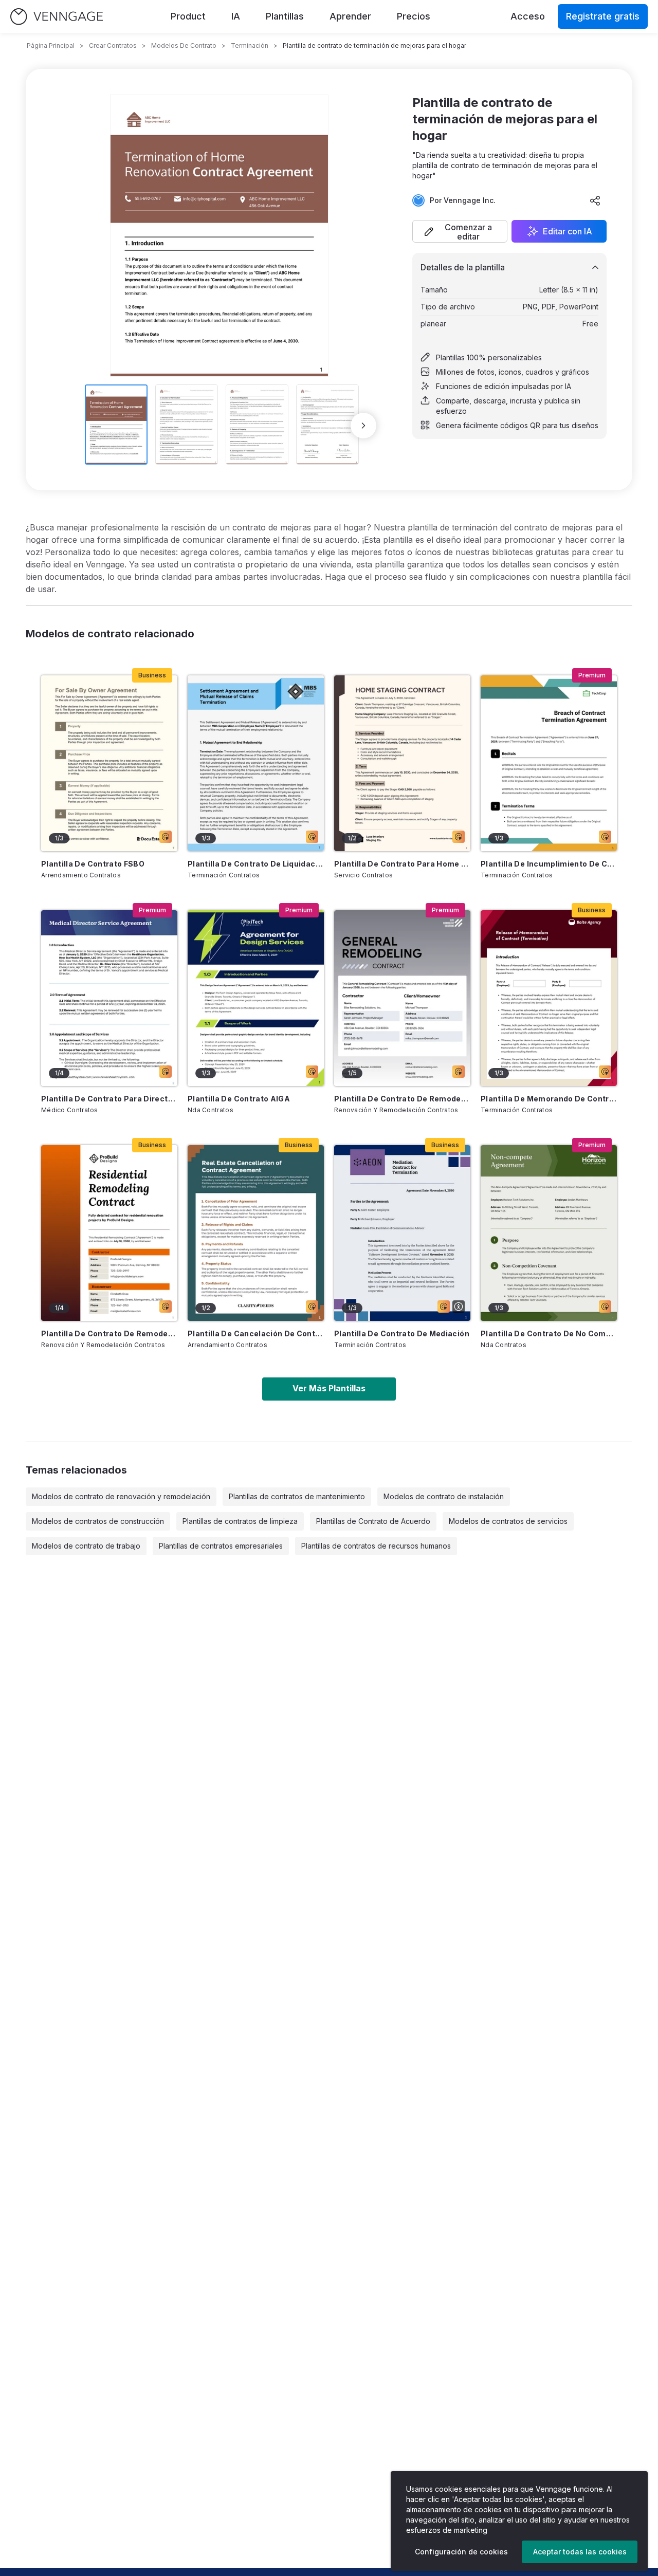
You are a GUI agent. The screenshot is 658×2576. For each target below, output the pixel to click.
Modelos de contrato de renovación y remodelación (121, 1496)
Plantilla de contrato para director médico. (109, 1099)
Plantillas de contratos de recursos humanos (376, 1546)
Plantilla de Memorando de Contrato (549, 1099)
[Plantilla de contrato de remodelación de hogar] (109, 1233)
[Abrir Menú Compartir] (595, 200)
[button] (460, 231)
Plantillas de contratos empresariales (221, 1546)
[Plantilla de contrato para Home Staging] (402, 763)
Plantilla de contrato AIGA (239, 1099)
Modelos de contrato (184, 45)
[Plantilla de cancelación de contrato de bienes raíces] (256, 1233)
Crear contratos (113, 45)
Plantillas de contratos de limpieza (240, 1521)
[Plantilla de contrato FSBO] (109, 763)
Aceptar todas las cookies (580, 2552)
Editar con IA (568, 231)
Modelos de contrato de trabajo (86, 1546)
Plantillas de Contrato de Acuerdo (373, 1521)
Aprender (350, 16)
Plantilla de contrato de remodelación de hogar (109, 1333)
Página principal (51, 45)
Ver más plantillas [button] (329, 1388)
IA (236, 16)
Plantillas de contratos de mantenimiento (297, 1496)
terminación (250, 45)
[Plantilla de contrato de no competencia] (549, 1233)
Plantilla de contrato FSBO (93, 864)
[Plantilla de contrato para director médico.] (109, 998)
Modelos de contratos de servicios (508, 1521)
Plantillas (285, 16)
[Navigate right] (363, 426)
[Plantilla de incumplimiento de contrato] (549, 763)
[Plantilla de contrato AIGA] (256, 998)
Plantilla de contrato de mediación (402, 1333)
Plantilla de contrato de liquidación (256, 864)
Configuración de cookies (461, 2552)
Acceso (528, 16)
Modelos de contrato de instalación (444, 1496)
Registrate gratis (603, 16)
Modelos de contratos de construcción (98, 1521)
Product (188, 16)
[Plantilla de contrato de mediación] (402, 1233)
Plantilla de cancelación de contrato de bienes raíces (256, 1333)
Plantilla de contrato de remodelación (402, 1099)
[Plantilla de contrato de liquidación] (256, 763)
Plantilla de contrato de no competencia (549, 1333)
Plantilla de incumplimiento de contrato (549, 864)
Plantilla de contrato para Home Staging (402, 864)
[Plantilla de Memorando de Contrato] (549, 998)
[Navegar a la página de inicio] (57, 17)
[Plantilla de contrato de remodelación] (402, 998)
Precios (414, 16)
